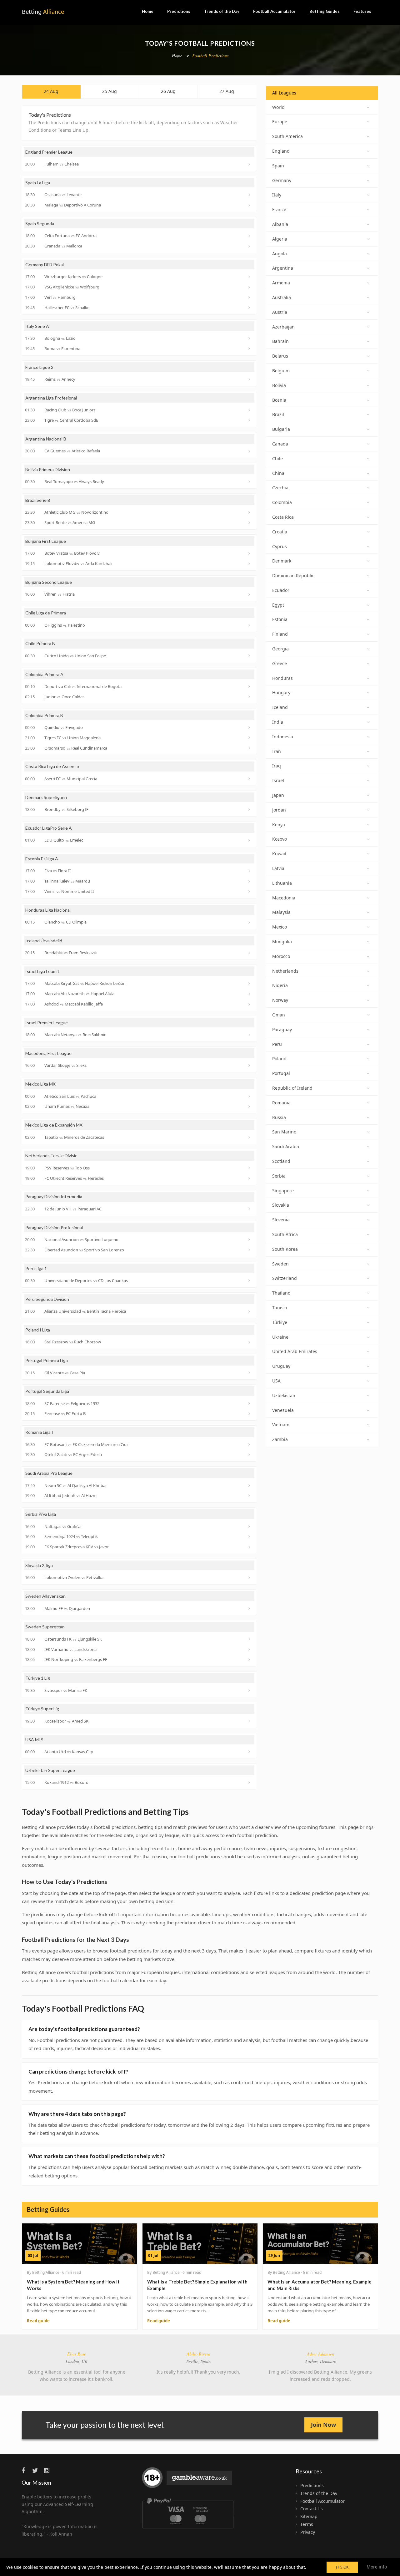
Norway (280, 1000)
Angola (280, 254)
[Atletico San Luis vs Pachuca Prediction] (250, 1096)
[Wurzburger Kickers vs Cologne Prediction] (250, 277)
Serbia (279, 1176)
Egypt (278, 605)
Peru (277, 1044)
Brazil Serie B (38, 500)
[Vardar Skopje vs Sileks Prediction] (250, 1066)
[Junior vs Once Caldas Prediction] (250, 697)
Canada (280, 444)
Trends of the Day (222, 11)
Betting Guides (325, 11)
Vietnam (281, 1425)
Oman (279, 1015)
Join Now (323, 2425)
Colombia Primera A (44, 674)
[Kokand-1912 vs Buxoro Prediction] (250, 1783)
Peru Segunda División (47, 1299)
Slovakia (281, 1205)
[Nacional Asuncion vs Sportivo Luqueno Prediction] (250, 1240)
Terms (307, 2524)
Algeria (280, 239)
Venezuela (283, 1410)
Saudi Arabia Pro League (49, 1473)
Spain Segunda (40, 224)
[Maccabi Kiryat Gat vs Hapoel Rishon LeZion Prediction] (250, 984)
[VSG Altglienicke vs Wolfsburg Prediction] (250, 287)
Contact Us (312, 2509)
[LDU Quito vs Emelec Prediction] (250, 840)
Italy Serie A (37, 326)
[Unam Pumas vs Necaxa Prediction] (250, 1107)
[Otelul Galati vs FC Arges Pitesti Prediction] (250, 1455)
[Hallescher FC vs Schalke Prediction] (250, 308)
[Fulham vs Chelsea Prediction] (250, 164)
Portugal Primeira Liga (47, 1360)
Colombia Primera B (44, 715)
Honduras (282, 678)
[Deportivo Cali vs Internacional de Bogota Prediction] (250, 686)
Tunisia (280, 1308)
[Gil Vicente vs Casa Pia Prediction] (250, 1373)
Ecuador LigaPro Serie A (49, 828)
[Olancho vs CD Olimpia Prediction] (250, 922)
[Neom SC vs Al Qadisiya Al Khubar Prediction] (250, 1485)
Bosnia (279, 400)
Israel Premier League (47, 1023)
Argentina (283, 268)
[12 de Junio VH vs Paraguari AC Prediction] (250, 1209)
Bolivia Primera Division (48, 469)
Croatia (280, 532)
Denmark (282, 561)
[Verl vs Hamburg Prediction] (250, 297)
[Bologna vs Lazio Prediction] (250, 338)
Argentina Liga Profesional (51, 398)
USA (276, 1381)
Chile (277, 458)
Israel (278, 780)
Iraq (277, 766)
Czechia (280, 488)
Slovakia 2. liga (39, 1565)
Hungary (281, 692)
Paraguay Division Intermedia (54, 1196)
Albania (280, 224)
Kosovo (280, 839)
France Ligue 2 (39, 367)
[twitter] (37, 2470)
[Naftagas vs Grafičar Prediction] (250, 1526)
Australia (282, 297)
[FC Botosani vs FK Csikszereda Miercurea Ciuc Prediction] (250, 1444)
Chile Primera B (40, 643)
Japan (278, 795)
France (279, 209)
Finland (280, 634)
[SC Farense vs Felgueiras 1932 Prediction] (250, 1403)
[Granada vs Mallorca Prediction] (250, 246)
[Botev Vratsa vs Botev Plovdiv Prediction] (250, 553)
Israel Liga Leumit (42, 971)
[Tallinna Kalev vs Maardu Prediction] (250, 881)
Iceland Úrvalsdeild (44, 941)
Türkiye (280, 1322)
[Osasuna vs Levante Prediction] (250, 195)
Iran (277, 751)
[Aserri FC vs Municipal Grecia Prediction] (250, 779)
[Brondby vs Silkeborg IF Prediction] (250, 809)
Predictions (179, 11)
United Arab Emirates (295, 1351)
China (278, 473)
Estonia (280, 619)
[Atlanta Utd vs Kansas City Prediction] (250, 1752)
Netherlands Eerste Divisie (51, 1156)
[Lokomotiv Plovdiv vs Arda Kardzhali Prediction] (250, 564)
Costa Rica (283, 517)
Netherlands (285, 971)
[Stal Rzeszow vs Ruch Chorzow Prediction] (250, 1342)
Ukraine (280, 1337)
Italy (277, 195)
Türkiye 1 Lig (38, 1678)
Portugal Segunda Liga (47, 1391)
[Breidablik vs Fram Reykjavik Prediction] (250, 953)
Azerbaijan (283, 327)
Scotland (281, 1161)
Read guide (38, 2321)
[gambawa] (188, 2480)
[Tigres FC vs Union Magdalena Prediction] (250, 738)
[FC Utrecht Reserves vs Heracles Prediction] (250, 1178)
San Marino (284, 1132)
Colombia (282, 502)
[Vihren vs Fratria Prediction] (250, 594)
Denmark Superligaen (46, 797)
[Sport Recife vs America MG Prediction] (250, 523)
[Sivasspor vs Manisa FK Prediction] (250, 1690)
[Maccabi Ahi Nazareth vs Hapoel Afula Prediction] (250, 994)
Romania (281, 1103)
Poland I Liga (38, 1330)
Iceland (280, 707)
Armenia (281, 283)
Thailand (281, 1293)
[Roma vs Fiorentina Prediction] (250, 349)
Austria (280, 312)
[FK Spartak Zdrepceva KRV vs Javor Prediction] (250, 1547)
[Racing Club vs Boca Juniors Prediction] (250, 410)
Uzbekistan (284, 1395)
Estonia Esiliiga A (42, 859)
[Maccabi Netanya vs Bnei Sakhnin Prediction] (250, 1035)
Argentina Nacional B (46, 439)
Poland (279, 1059)
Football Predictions (210, 56)
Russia (279, 1117)
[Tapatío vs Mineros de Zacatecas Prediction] (250, 1137)
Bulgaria (281, 429)
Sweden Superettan (45, 1627)
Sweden (280, 1264)
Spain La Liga (38, 183)
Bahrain (280, 341)
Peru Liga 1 (36, 1268)
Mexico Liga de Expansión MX (54, 1125)
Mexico (280, 927)
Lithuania (282, 883)
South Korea (285, 1249)
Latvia (278, 868)
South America (287, 136)
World (278, 107)
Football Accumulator (274, 11)
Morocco (281, 956)
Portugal (281, 1073)
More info (377, 2567)
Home (148, 11)
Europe (280, 122)
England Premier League (49, 152)
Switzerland (285, 1278)
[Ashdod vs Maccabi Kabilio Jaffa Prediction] (250, 1004)
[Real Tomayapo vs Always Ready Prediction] (250, 482)
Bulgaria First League (46, 541)
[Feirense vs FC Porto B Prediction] (250, 1414)
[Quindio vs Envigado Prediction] (250, 727)
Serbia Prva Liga (41, 1514)
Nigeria (280, 985)
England (281, 151)
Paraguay (282, 1029)
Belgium (281, 371)
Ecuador (281, 590)
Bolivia (279, 385)
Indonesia (283, 737)
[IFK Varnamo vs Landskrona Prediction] (250, 1649)
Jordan (279, 810)
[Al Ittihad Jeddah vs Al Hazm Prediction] (250, 1496)
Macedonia (284, 898)
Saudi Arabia (286, 1146)
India (278, 722)
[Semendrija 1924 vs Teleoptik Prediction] (250, 1537)
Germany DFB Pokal (45, 265)
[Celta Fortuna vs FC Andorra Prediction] (250, 236)
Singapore (283, 1191)
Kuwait (279, 854)
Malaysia (281, 912)
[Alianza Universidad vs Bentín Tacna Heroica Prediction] (250, 1311)
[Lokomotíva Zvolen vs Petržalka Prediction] (250, 1578)
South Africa (285, 1234)
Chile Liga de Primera (46, 613)
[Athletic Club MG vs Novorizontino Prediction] (250, 512)
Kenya (279, 825)
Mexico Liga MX (40, 1084)
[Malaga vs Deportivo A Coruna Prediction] (250, 205)
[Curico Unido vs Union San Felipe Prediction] (250, 656)
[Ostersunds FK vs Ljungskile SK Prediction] (250, 1639)
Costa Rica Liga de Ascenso (52, 766)
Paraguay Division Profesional (54, 1227)
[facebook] (26, 2470)
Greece (280, 663)
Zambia (280, 1439)
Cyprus (280, 546)
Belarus (280, 356)
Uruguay (281, 1366)
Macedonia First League (48, 1053)
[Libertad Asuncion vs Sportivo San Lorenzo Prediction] (250, 1250)
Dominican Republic (293, 575)
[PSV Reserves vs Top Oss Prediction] (250, 1168)
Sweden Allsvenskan (45, 1596)
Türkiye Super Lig (42, 1709)
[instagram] (49, 2470)
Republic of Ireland (292, 1088)
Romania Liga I (39, 1432)
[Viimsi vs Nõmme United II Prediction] (250, 891)
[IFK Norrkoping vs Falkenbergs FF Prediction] (250, 1660)
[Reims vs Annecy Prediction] (250, 379)
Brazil (278, 414)
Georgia (280, 649)
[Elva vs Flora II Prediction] (250, 871)
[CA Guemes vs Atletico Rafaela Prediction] (250, 451)
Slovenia (281, 1220)
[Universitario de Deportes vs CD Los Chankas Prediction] (250, 1280)
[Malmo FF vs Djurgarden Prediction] (250, 1608)
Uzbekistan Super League (50, 1770)
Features (362, 11)
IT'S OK (342, 2567)
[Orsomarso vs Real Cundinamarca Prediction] (250, 748)
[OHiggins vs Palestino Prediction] (250, 625)
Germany (282, 180)
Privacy (308, 2532)
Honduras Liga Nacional (48, 910)
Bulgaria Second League (49, 582)
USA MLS (34, 1740)
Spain (278, 166)
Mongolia (282, 942)
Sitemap (309, 2516)
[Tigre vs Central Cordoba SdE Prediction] (250, 420)
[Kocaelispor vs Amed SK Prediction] (250, 1721)
